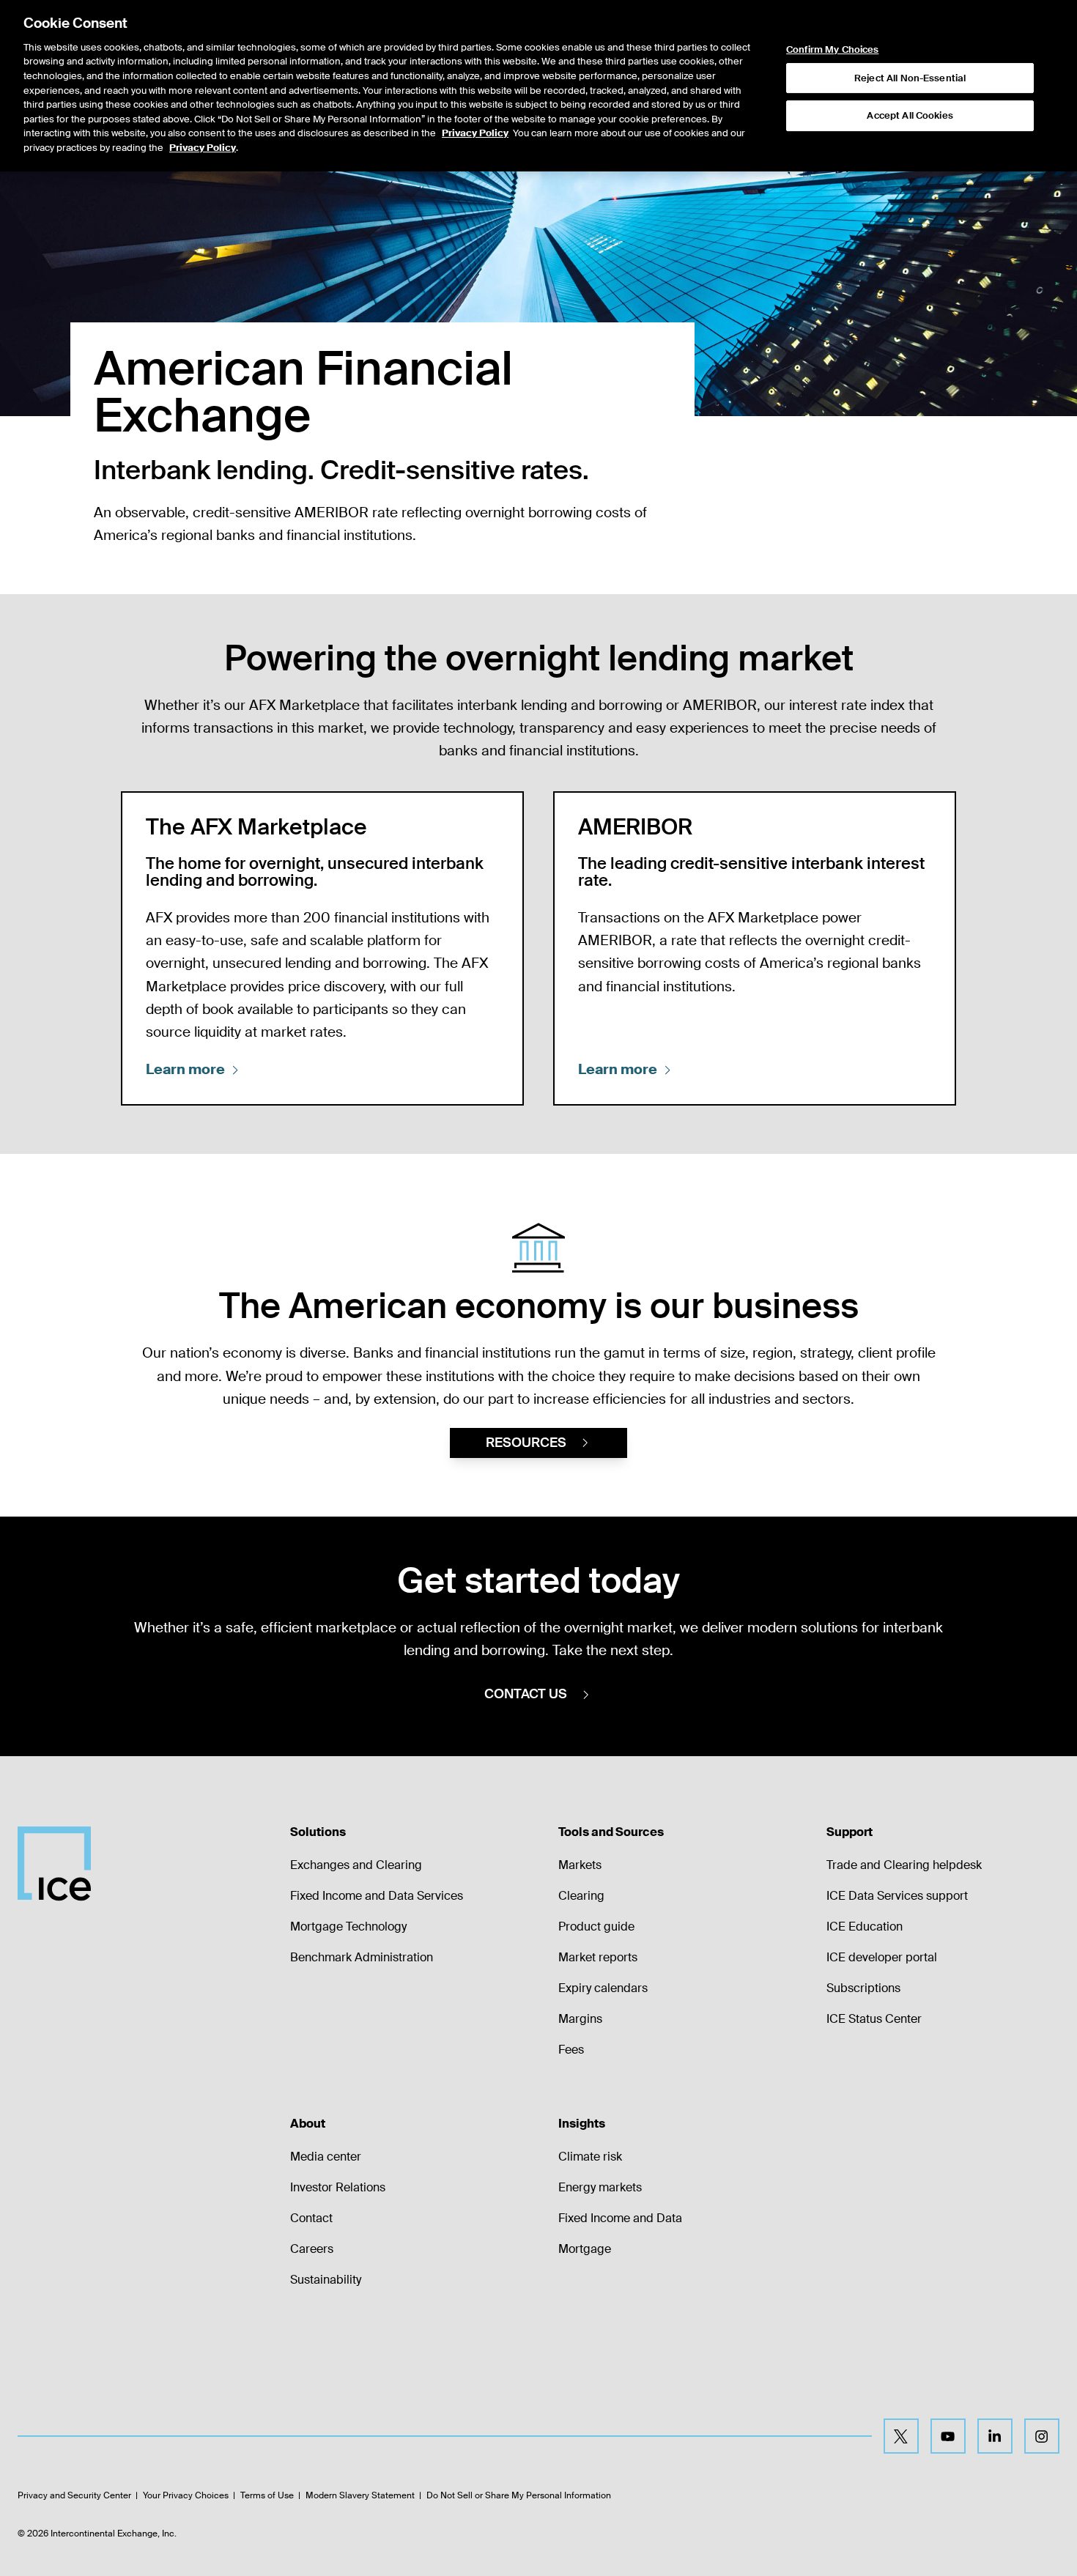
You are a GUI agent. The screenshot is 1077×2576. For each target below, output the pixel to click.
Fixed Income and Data (620, 2218)
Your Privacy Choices (186, 2495)
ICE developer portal (882, 1957)
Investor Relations (338, 2187)
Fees (571, 2050)
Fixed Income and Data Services (377, 1896)
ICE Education (865, 1927)
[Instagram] (1042, 2436)
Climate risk (590, 2157)
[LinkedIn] (995, 2436)
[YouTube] (948, 2436)
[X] (901, 2436)
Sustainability (326, 2280)
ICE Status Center (874, 2019)
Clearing (581, 1896)
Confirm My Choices (832, 50)
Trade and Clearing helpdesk (904, 1865)
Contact (311, 2218)
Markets (580, 1865)
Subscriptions (863, 1988)
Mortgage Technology (348, 1927)
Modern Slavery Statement (360, 2495)
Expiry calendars (603, 1988)
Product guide (596, 1927)
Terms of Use (267, 2495)
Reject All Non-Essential (910, 78)
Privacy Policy (475, 133)
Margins (580, 2019)
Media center (326, 2157)
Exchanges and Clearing (356, 1865)
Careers (312, 2249)
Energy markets (600, 2187)
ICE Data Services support (897, 1896)
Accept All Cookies (910, 115)
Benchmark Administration (362, 1957)
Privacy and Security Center (74, 2495)
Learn (185, 1069)
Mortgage (585, 2249)
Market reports (598, 1957)
